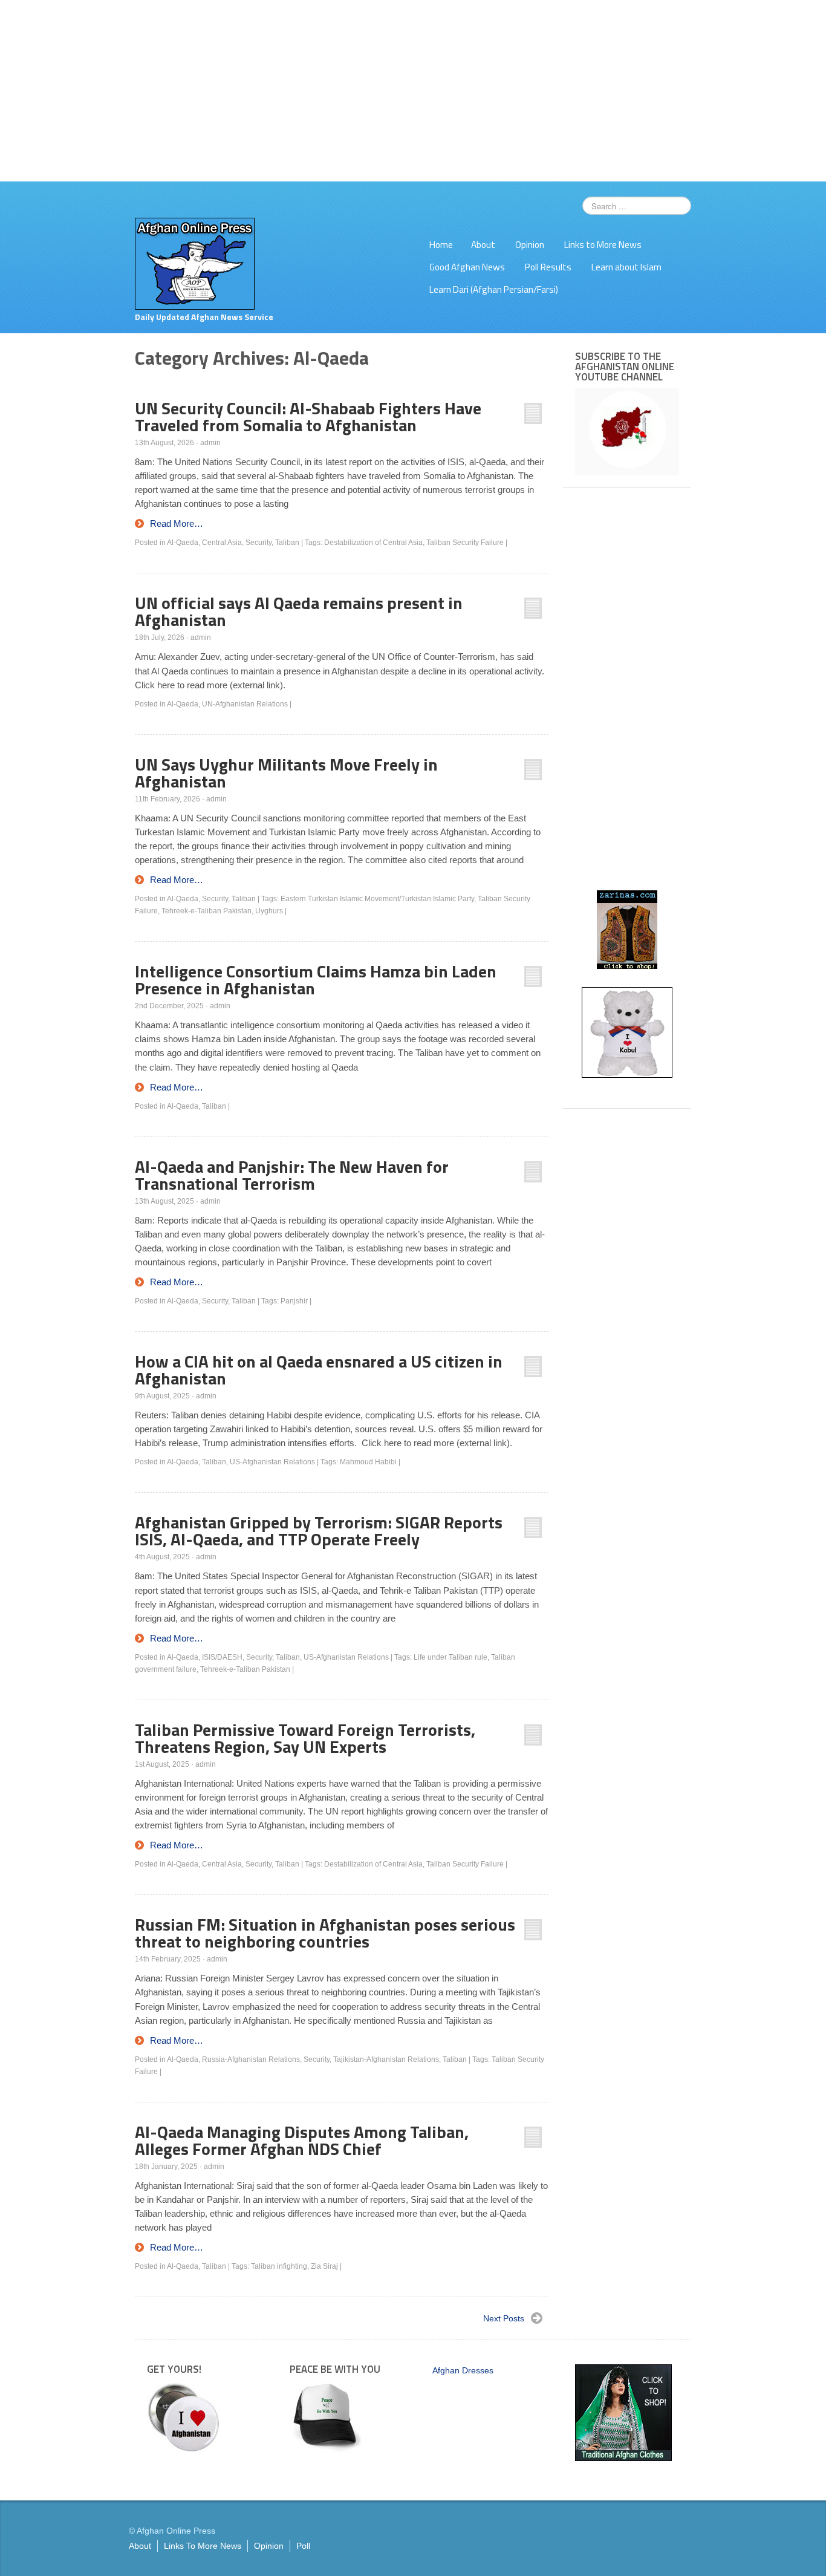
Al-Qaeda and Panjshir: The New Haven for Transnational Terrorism (292, 1175)
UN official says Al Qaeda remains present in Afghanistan (299, 611)
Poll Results (548, 267)
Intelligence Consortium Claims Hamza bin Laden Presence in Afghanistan (316, 980)
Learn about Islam (626, 267)
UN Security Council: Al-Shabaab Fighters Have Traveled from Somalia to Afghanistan (308, 416)
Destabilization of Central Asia (373, 543)
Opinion (530, 245)
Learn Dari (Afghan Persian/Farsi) (494, 289)
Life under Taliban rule (450, 1657)
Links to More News (603, 245)
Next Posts (504, 2318)
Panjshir (294, 1301)
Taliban (287, 543)
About (483, 245)
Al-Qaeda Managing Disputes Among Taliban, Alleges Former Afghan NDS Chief (302, 2140)
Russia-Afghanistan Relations (251, 2059)
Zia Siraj (324, 2266)
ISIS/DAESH (222, 1657)
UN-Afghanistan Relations (245, 704)
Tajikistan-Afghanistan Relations (386, 2059)
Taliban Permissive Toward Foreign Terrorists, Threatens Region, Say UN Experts (305, 1738)
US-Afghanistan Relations (272, 1462)
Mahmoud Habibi (368, 1462)
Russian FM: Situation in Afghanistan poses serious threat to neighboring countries (325, 1933)
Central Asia (222, 543)
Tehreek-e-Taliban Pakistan (207, 911)
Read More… (177, 523)
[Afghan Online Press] (195, 263)
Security (259, 543)
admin (210, 443)
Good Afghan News (467, 267)
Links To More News (203, 2546)
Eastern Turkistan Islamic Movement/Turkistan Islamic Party (377, 899)
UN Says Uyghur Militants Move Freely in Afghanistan (286, 773)
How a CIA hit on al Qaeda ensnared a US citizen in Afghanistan (319, 1370)
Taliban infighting (279, 2266)
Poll (303, 2546)
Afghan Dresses (463, 2370)
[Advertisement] (413, 91)
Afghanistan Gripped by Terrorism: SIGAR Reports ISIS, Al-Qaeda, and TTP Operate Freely (319, 1531)
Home (441, 245)
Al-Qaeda (183, 543)
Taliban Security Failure (465, 543)
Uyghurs (269, 911)
